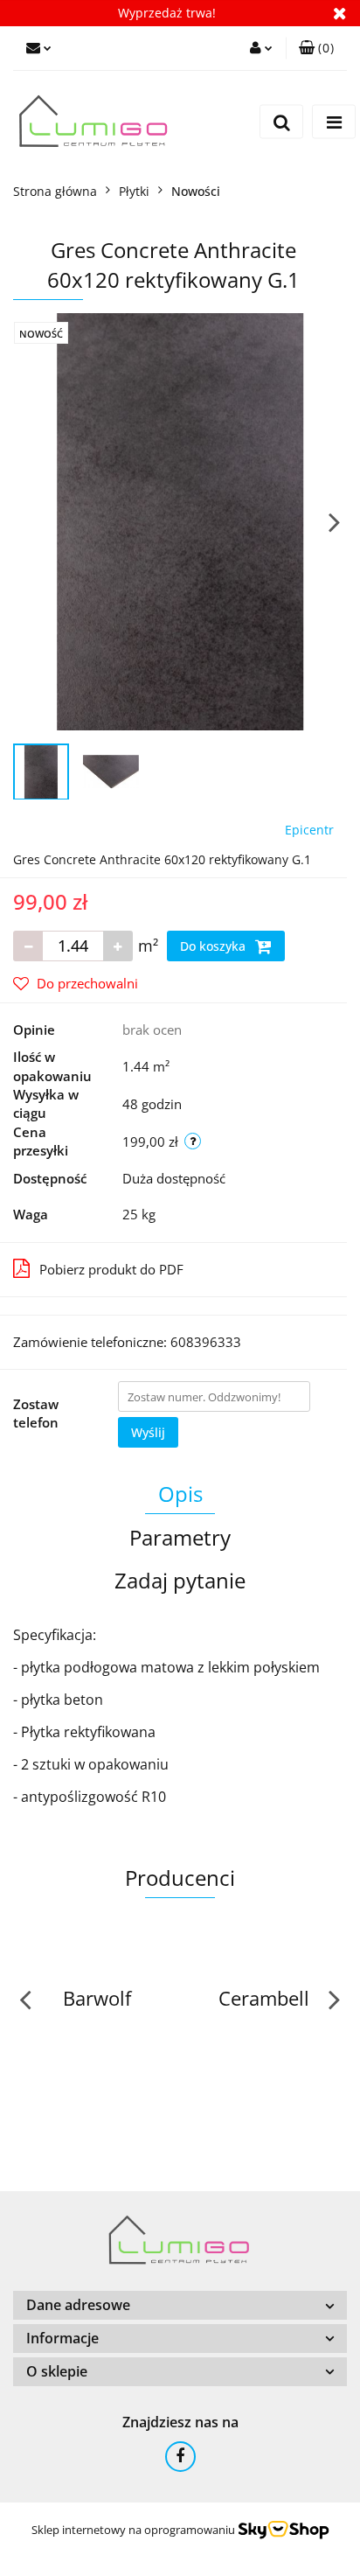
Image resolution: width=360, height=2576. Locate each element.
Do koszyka (215, 946)
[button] (316, 48)
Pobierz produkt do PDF (111, 1269)
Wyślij (148, 1432)
